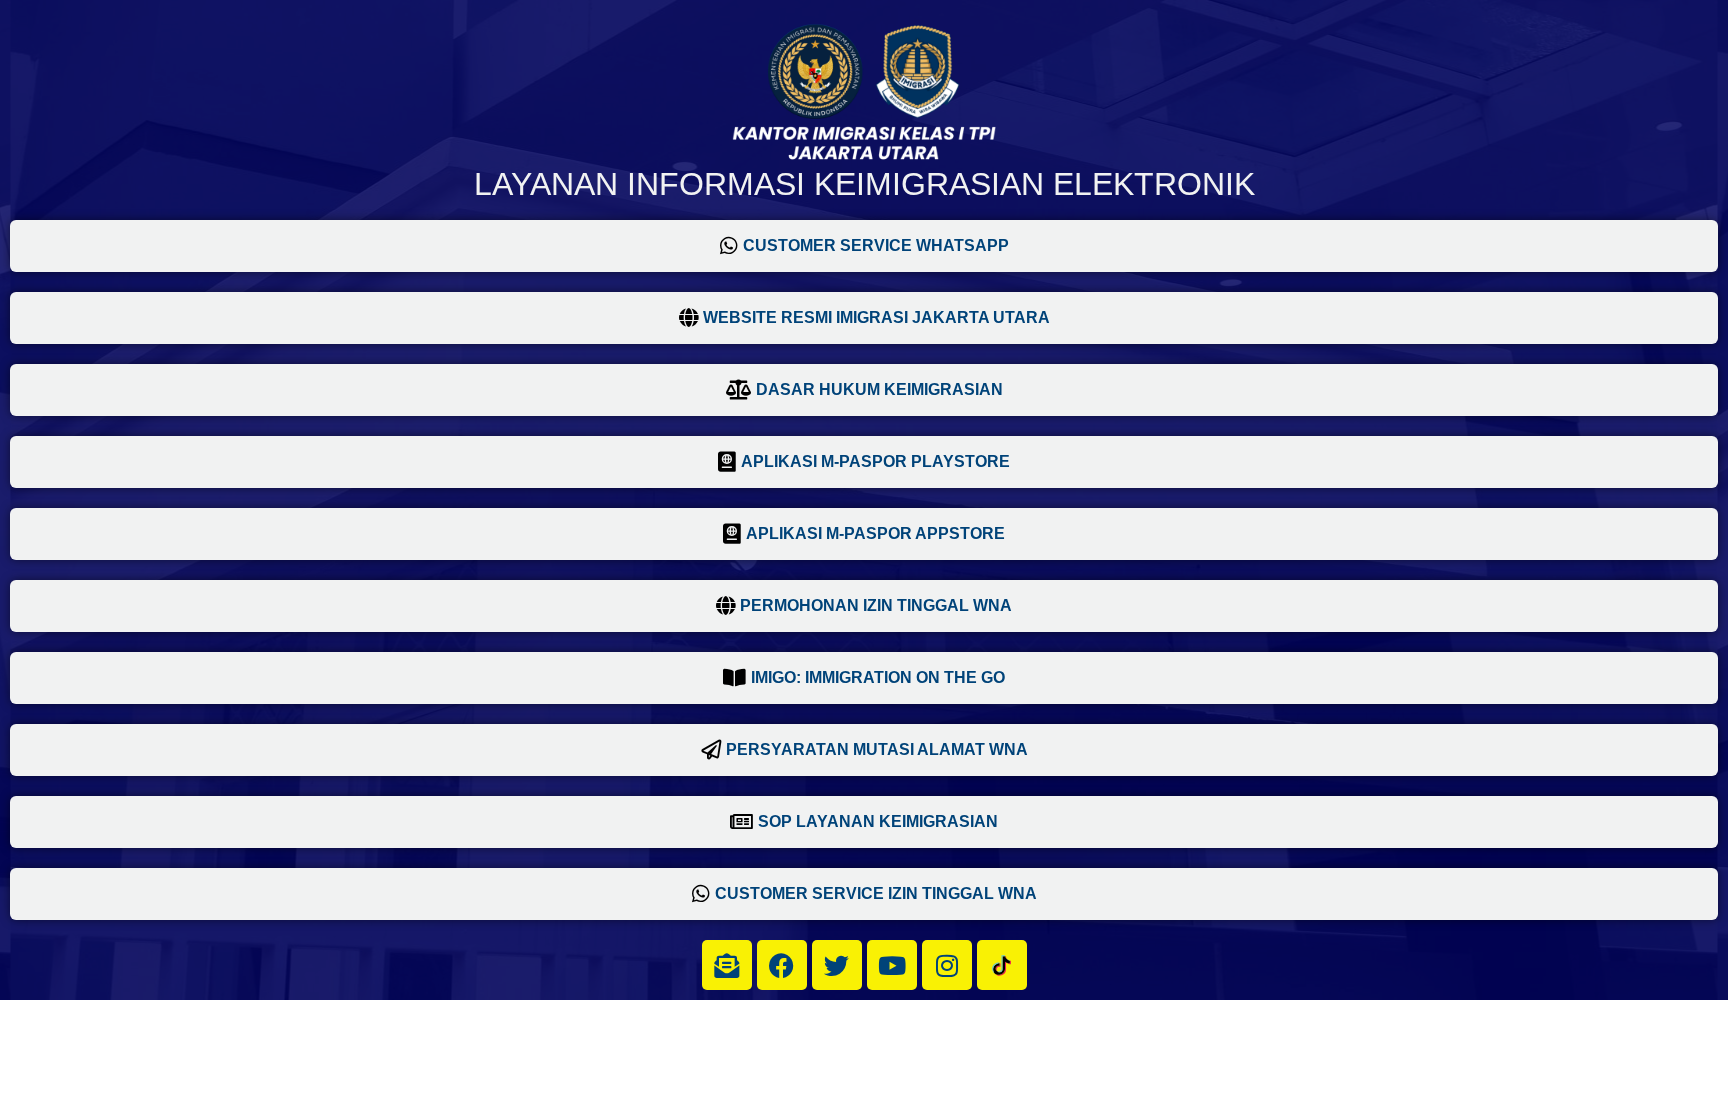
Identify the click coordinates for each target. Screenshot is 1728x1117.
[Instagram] (947, 965)
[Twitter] (837, 965)
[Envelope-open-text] (727, 965)
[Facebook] (782, 965)
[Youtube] (892, 965)
